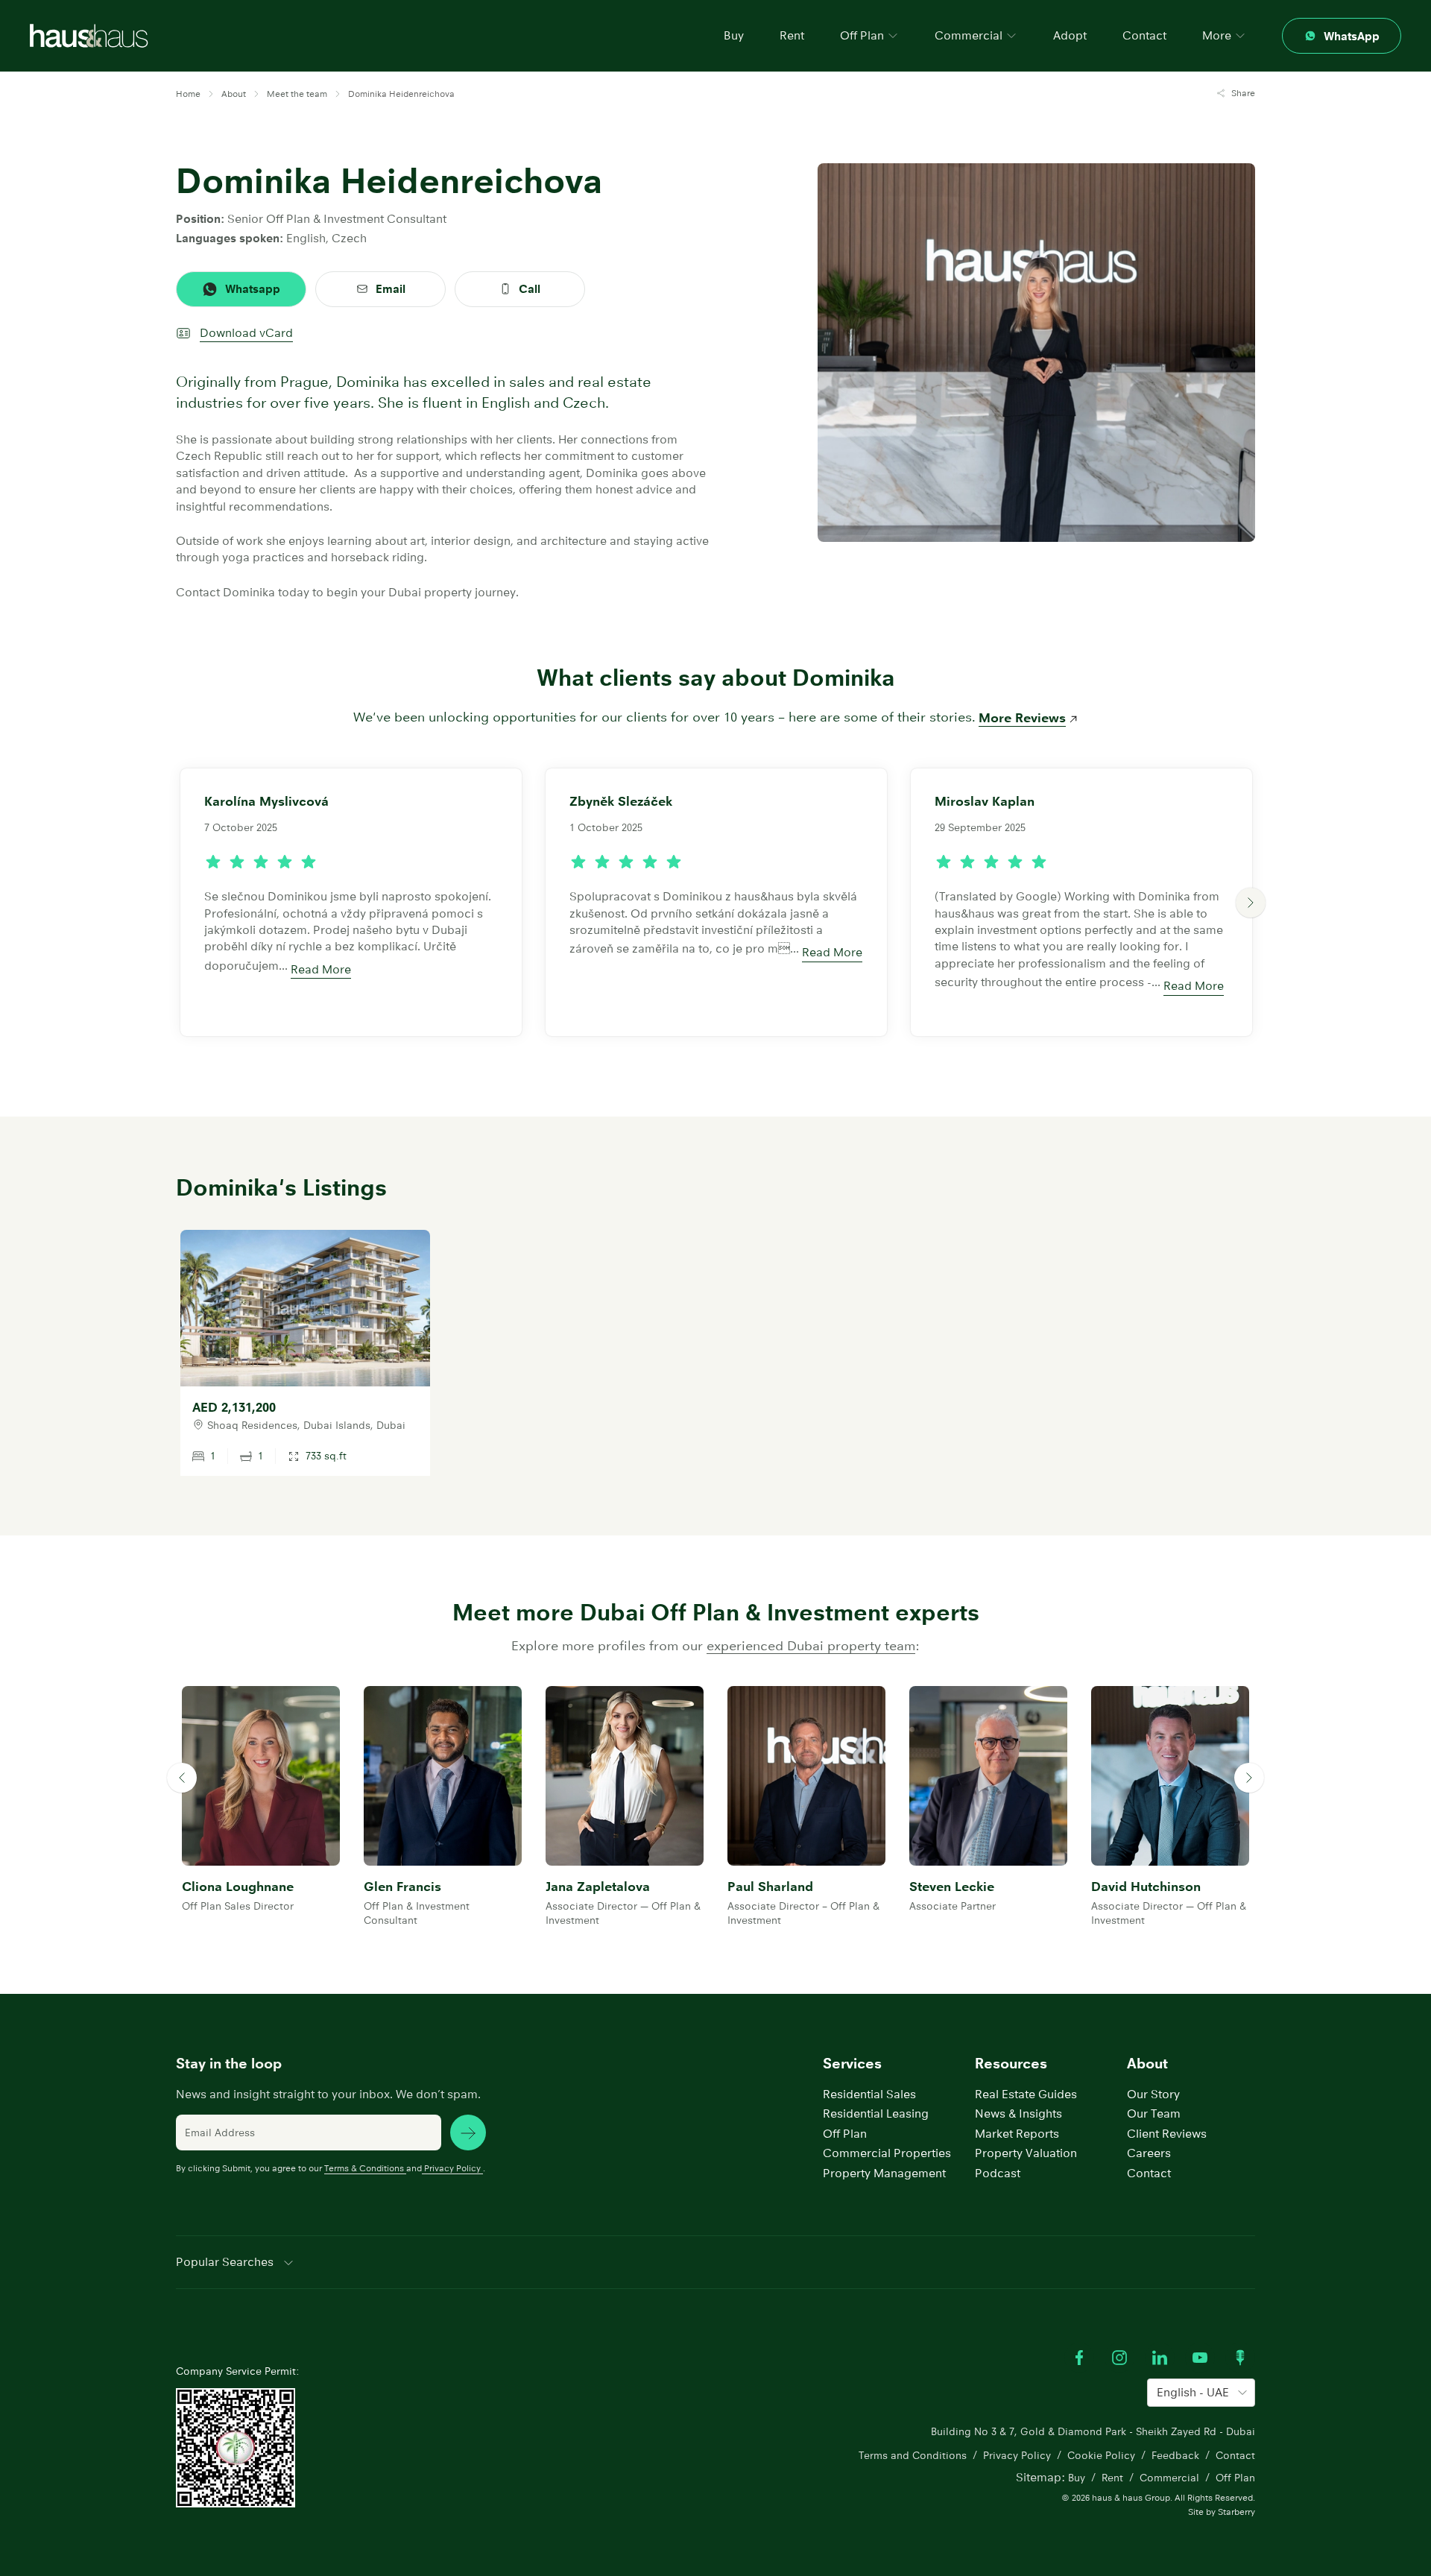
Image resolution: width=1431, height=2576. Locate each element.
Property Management (884, 2173)
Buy (734, 35)
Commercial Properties (887, 2153)
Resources (1011, 2064)
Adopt (1070, 35)
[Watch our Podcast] (1240, 2358)
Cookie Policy (1101, 2455)
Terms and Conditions (913, 2455)
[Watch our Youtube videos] (1200, 2358)
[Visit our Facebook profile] (1079, 2358)
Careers (1149, 2153)
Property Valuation (1026, 2153)
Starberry (1236, 2512)
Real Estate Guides (1026, 2094)
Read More (321, 969)
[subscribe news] (468, 2133)
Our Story (1153, 2094)
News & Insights (1018, 2113)
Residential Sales (869, 2094)
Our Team (1154, 2113)
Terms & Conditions (364, 2168)
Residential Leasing (876, 2113)
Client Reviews (1167, 2134)
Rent (792, 35)
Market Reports (1017, 2134)
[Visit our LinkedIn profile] (1160, 2358)
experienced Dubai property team (811, 1646)
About (1147, 2064)
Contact (1144, 35)
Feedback (1175, 2455)
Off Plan (845, 2134)
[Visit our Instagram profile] (1119, 2358)
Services (852, 2064)
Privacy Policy (452, 2168)
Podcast (998, 2173)
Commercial (1169, 2478)
